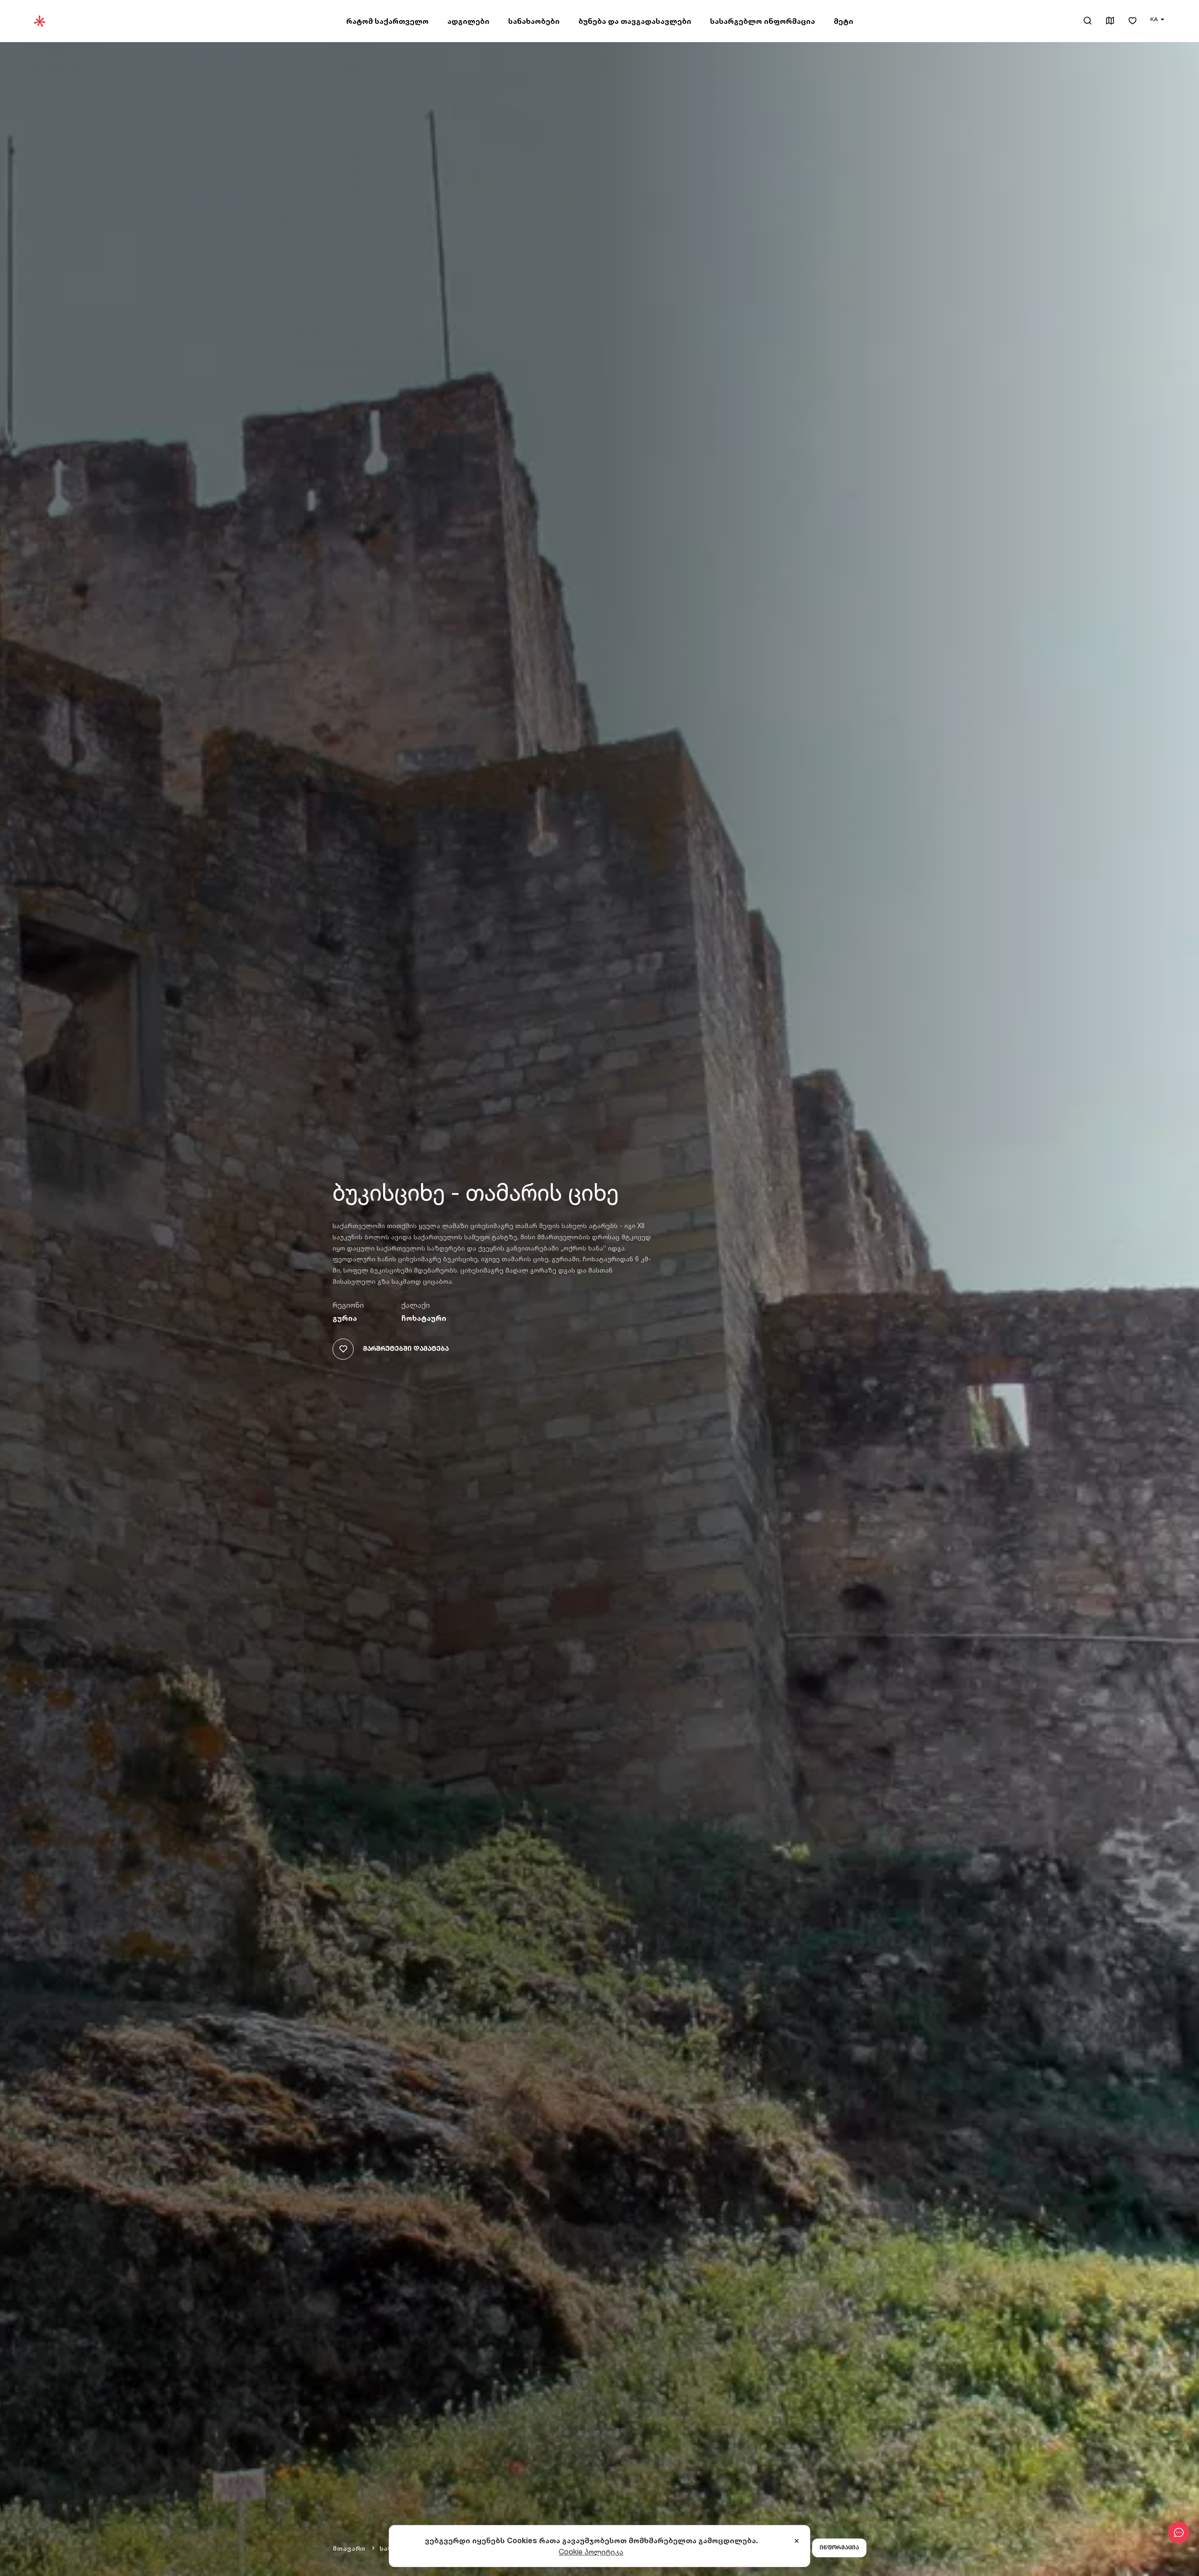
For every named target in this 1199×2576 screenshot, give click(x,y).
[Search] (1088, 21)
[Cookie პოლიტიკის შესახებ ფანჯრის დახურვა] (797, 2541)
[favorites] (1132, 21)
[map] (1110, 21)
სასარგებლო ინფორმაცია (762, 21)
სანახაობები (534, 21)
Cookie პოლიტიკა (591, 2552)
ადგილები (468, 21)
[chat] (1179, 2532)
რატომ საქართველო (387, 21)
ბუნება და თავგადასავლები (635, 21)
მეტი (844, 21)
